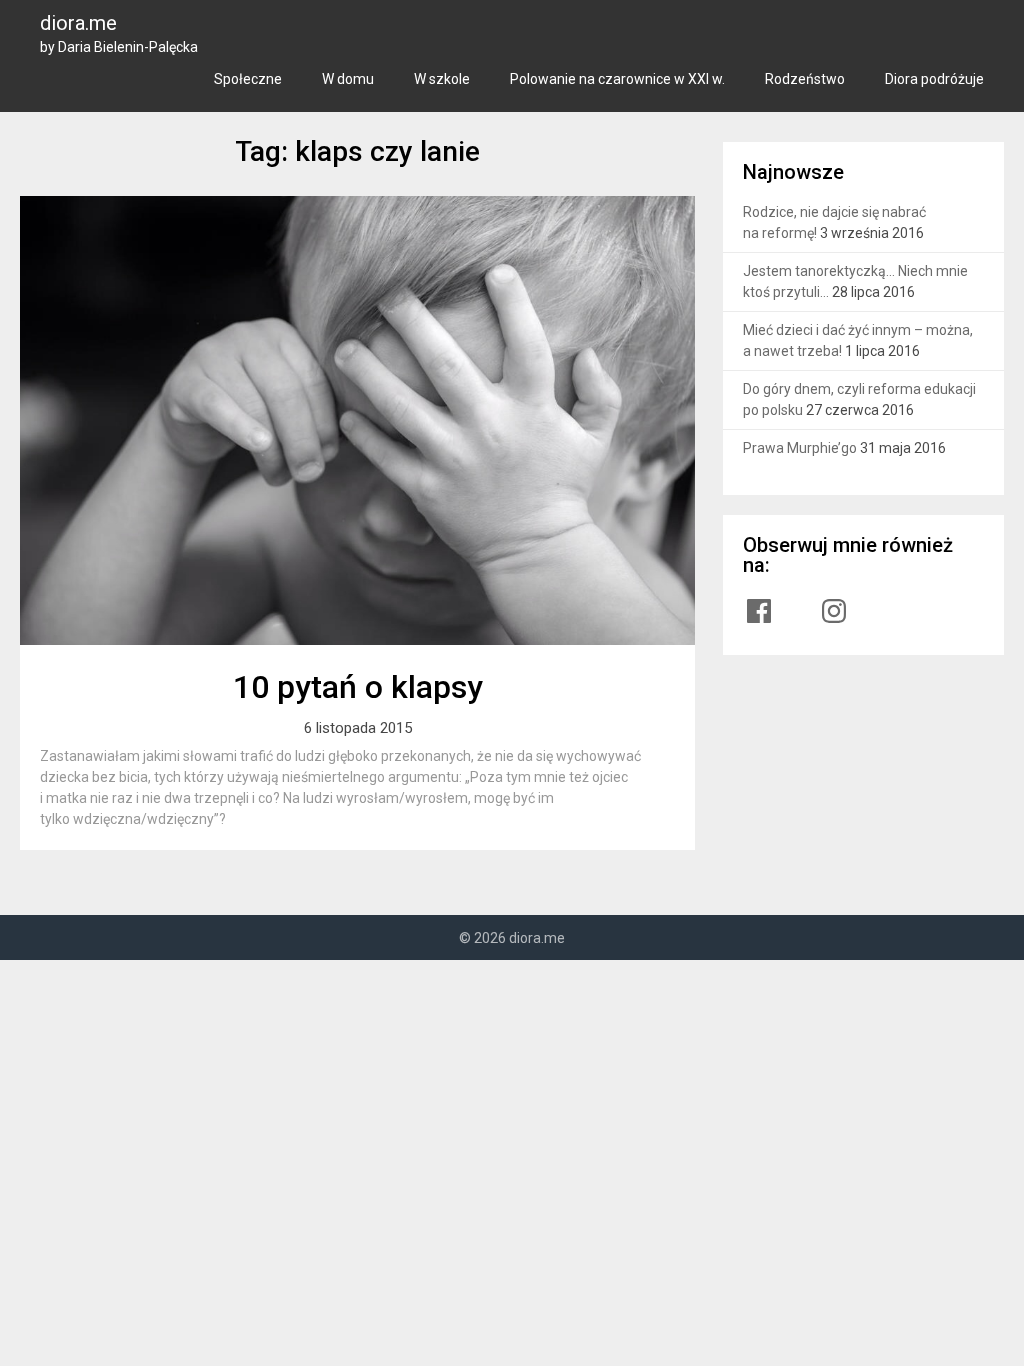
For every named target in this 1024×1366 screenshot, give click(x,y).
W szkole (442, 79)
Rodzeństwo (805, 79)
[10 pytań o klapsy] (357, 420)
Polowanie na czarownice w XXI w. (617, 79)
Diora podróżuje (934, 79)
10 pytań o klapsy (358, 687)
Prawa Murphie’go (800, 448)
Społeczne (248, 79)
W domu (348, 79)
